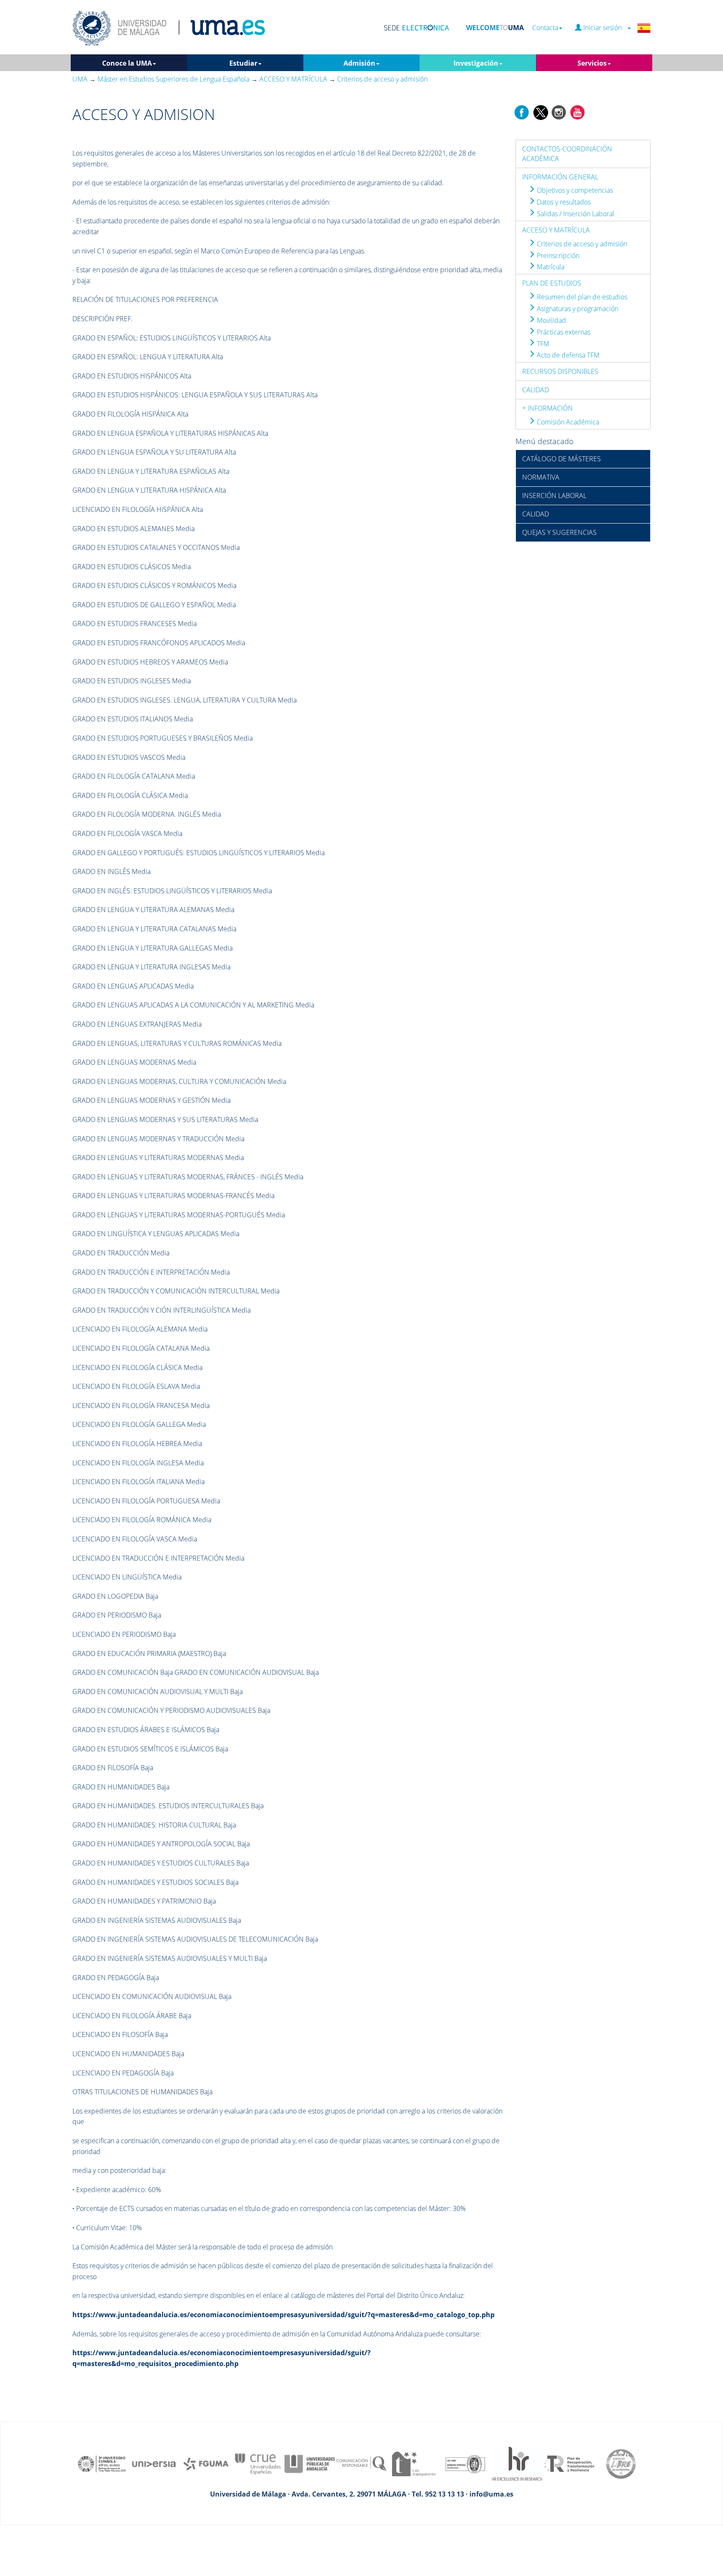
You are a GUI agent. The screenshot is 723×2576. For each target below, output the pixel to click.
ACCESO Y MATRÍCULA (556, 230)
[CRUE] (258, 2463)
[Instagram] (559, 112)
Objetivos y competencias (574, 190)
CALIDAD (536, 390)
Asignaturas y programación (577, 309)
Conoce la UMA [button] (127, 63)
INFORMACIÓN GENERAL (560, 177)
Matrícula (550, 267)
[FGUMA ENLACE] (206, 2463)
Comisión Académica (567, 422)
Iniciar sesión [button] (604, 28)
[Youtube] (577, 112)
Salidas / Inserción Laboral (575, 214)
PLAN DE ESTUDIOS (552, 283)
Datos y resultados (563, 202)
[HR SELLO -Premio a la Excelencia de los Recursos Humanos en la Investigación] (517, 2463)
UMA (80, 79)
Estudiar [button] (243, 63)
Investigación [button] (476, 63)
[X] (540, 112)
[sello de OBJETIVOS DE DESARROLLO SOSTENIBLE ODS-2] (102, 2463)
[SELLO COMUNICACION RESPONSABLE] (361, 2463)
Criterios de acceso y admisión (581, 244)
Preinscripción (557, 256)
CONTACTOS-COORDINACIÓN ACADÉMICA (567, 154)
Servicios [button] (592, 63)
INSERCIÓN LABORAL (554, 496)
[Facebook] (522, 112)
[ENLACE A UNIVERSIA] (154, 2463)
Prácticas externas (563, 332)
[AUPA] (310, 2463)
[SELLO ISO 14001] (465, 2463)
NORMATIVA (541, 477)
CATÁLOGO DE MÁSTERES (561, 459)
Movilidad (551, 320)
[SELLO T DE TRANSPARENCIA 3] (413, 2463)
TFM (542, 344)
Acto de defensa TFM (567, 355)
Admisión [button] (359, 63)
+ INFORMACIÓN (547, 408)
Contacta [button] (545, 28)
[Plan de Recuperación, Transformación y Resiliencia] (569, 2463)
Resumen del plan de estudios (581, 297)
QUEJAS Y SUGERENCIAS (559, 532)
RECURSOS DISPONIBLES (560, 371)
